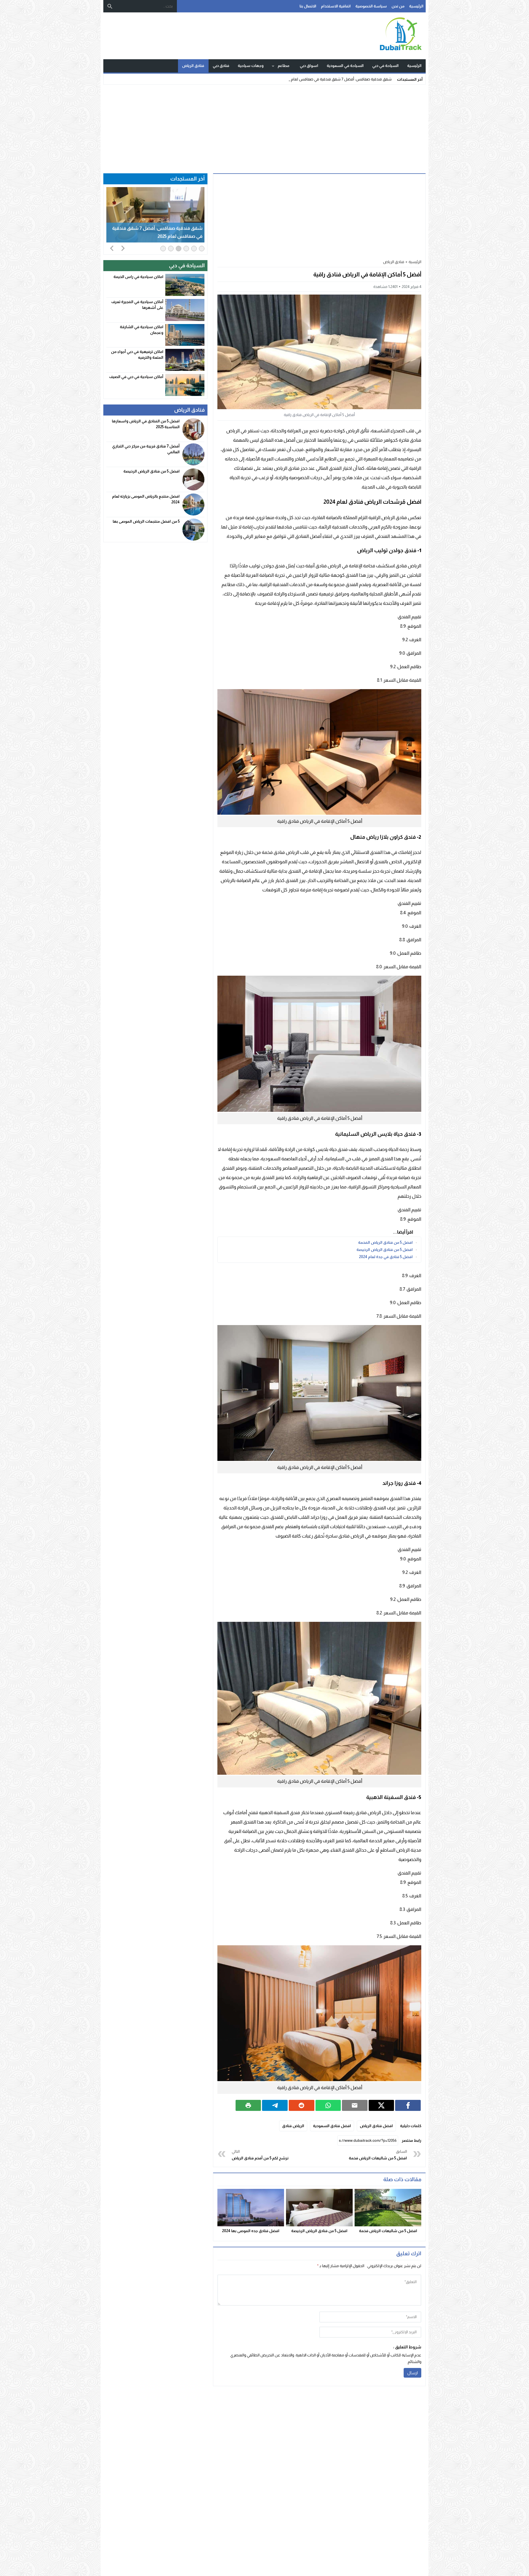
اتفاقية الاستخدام (336, 6)
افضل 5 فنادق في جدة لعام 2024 (386, 1257)
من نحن (398, 6)
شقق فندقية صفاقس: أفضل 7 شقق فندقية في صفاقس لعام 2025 (157, 232)
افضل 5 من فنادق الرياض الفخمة (385, 1242)
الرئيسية (416, 6)
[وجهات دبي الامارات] (365, 36)
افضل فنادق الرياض (376, 2126)
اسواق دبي (309, 66)
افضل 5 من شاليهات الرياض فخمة (378, 2155)
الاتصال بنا (308, 6)
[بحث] (110, 6)
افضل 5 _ (384, 79)
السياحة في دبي (385, 66)
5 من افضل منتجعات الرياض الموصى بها (146, 521)
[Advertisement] (264, 128)
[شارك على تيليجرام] (275, 2105)
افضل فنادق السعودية (332, 2126)
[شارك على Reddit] (302, 2105)
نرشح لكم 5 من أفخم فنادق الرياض (260, 2155)
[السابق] (112, 248)
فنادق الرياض (193, 66)
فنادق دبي (221, 66)
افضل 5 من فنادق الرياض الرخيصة (385, 1250)
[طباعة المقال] (248, 2105)
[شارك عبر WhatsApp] (328, 2105)
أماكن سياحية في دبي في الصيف (136, 377)
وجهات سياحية (251, 66)
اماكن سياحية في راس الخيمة (138, 277)
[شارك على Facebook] (408, 2105)
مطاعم (284, 66)
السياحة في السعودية (345, 66)
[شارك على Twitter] (381, 2105)
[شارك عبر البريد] (355, 2105)
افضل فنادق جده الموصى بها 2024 (251, 2231)
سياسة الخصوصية (371, 6)
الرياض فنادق (293, 2126)
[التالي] (123, 248)
